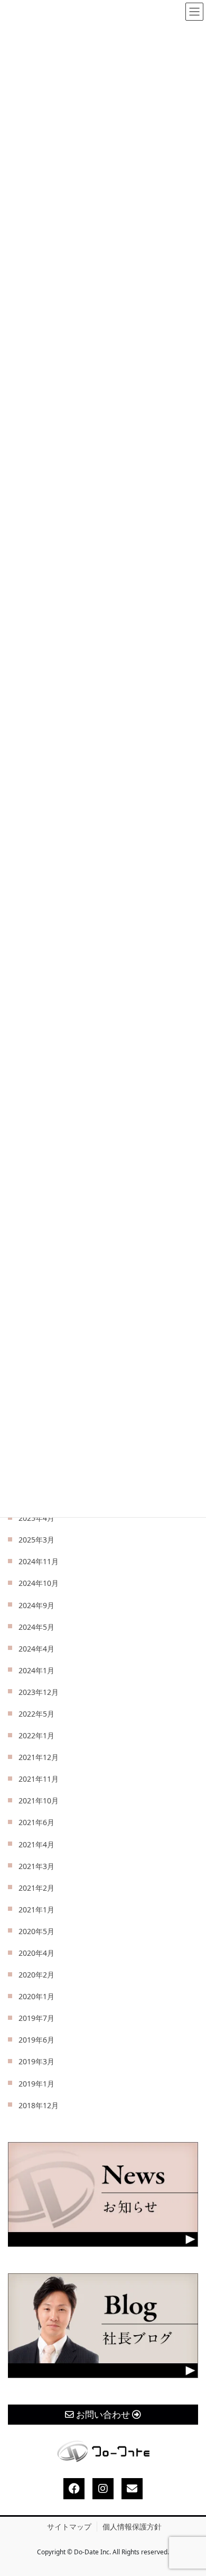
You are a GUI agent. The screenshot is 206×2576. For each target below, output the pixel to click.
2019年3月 (36, 2061)
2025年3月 (36, 1540)
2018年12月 (39, 2105)
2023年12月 (39, 1692)
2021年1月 (36, 1910)
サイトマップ (69, 2527)
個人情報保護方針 (132, 2527)
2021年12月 (39, 1757)
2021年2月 (36, 1888)
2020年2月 (36, 1975)
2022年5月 (36, 1714)
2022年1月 (36, 1735)
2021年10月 (39, 1801)
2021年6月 (36, 1822)
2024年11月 (39, 1561)
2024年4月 (36, 1649)
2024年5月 (36, 1627)
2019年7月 (36, 2018)
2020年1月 (36, 1996)
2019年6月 (36, 2040)
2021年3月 (36, 1866)
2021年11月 (39, 1779)
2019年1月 (36, 2084)
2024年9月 (36, 1605)
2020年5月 (36, 1931)
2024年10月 (39, 1583)
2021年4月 (36, 1844)
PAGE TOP (189, 2490)
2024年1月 (36, 1670)
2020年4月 (36, 1953)
